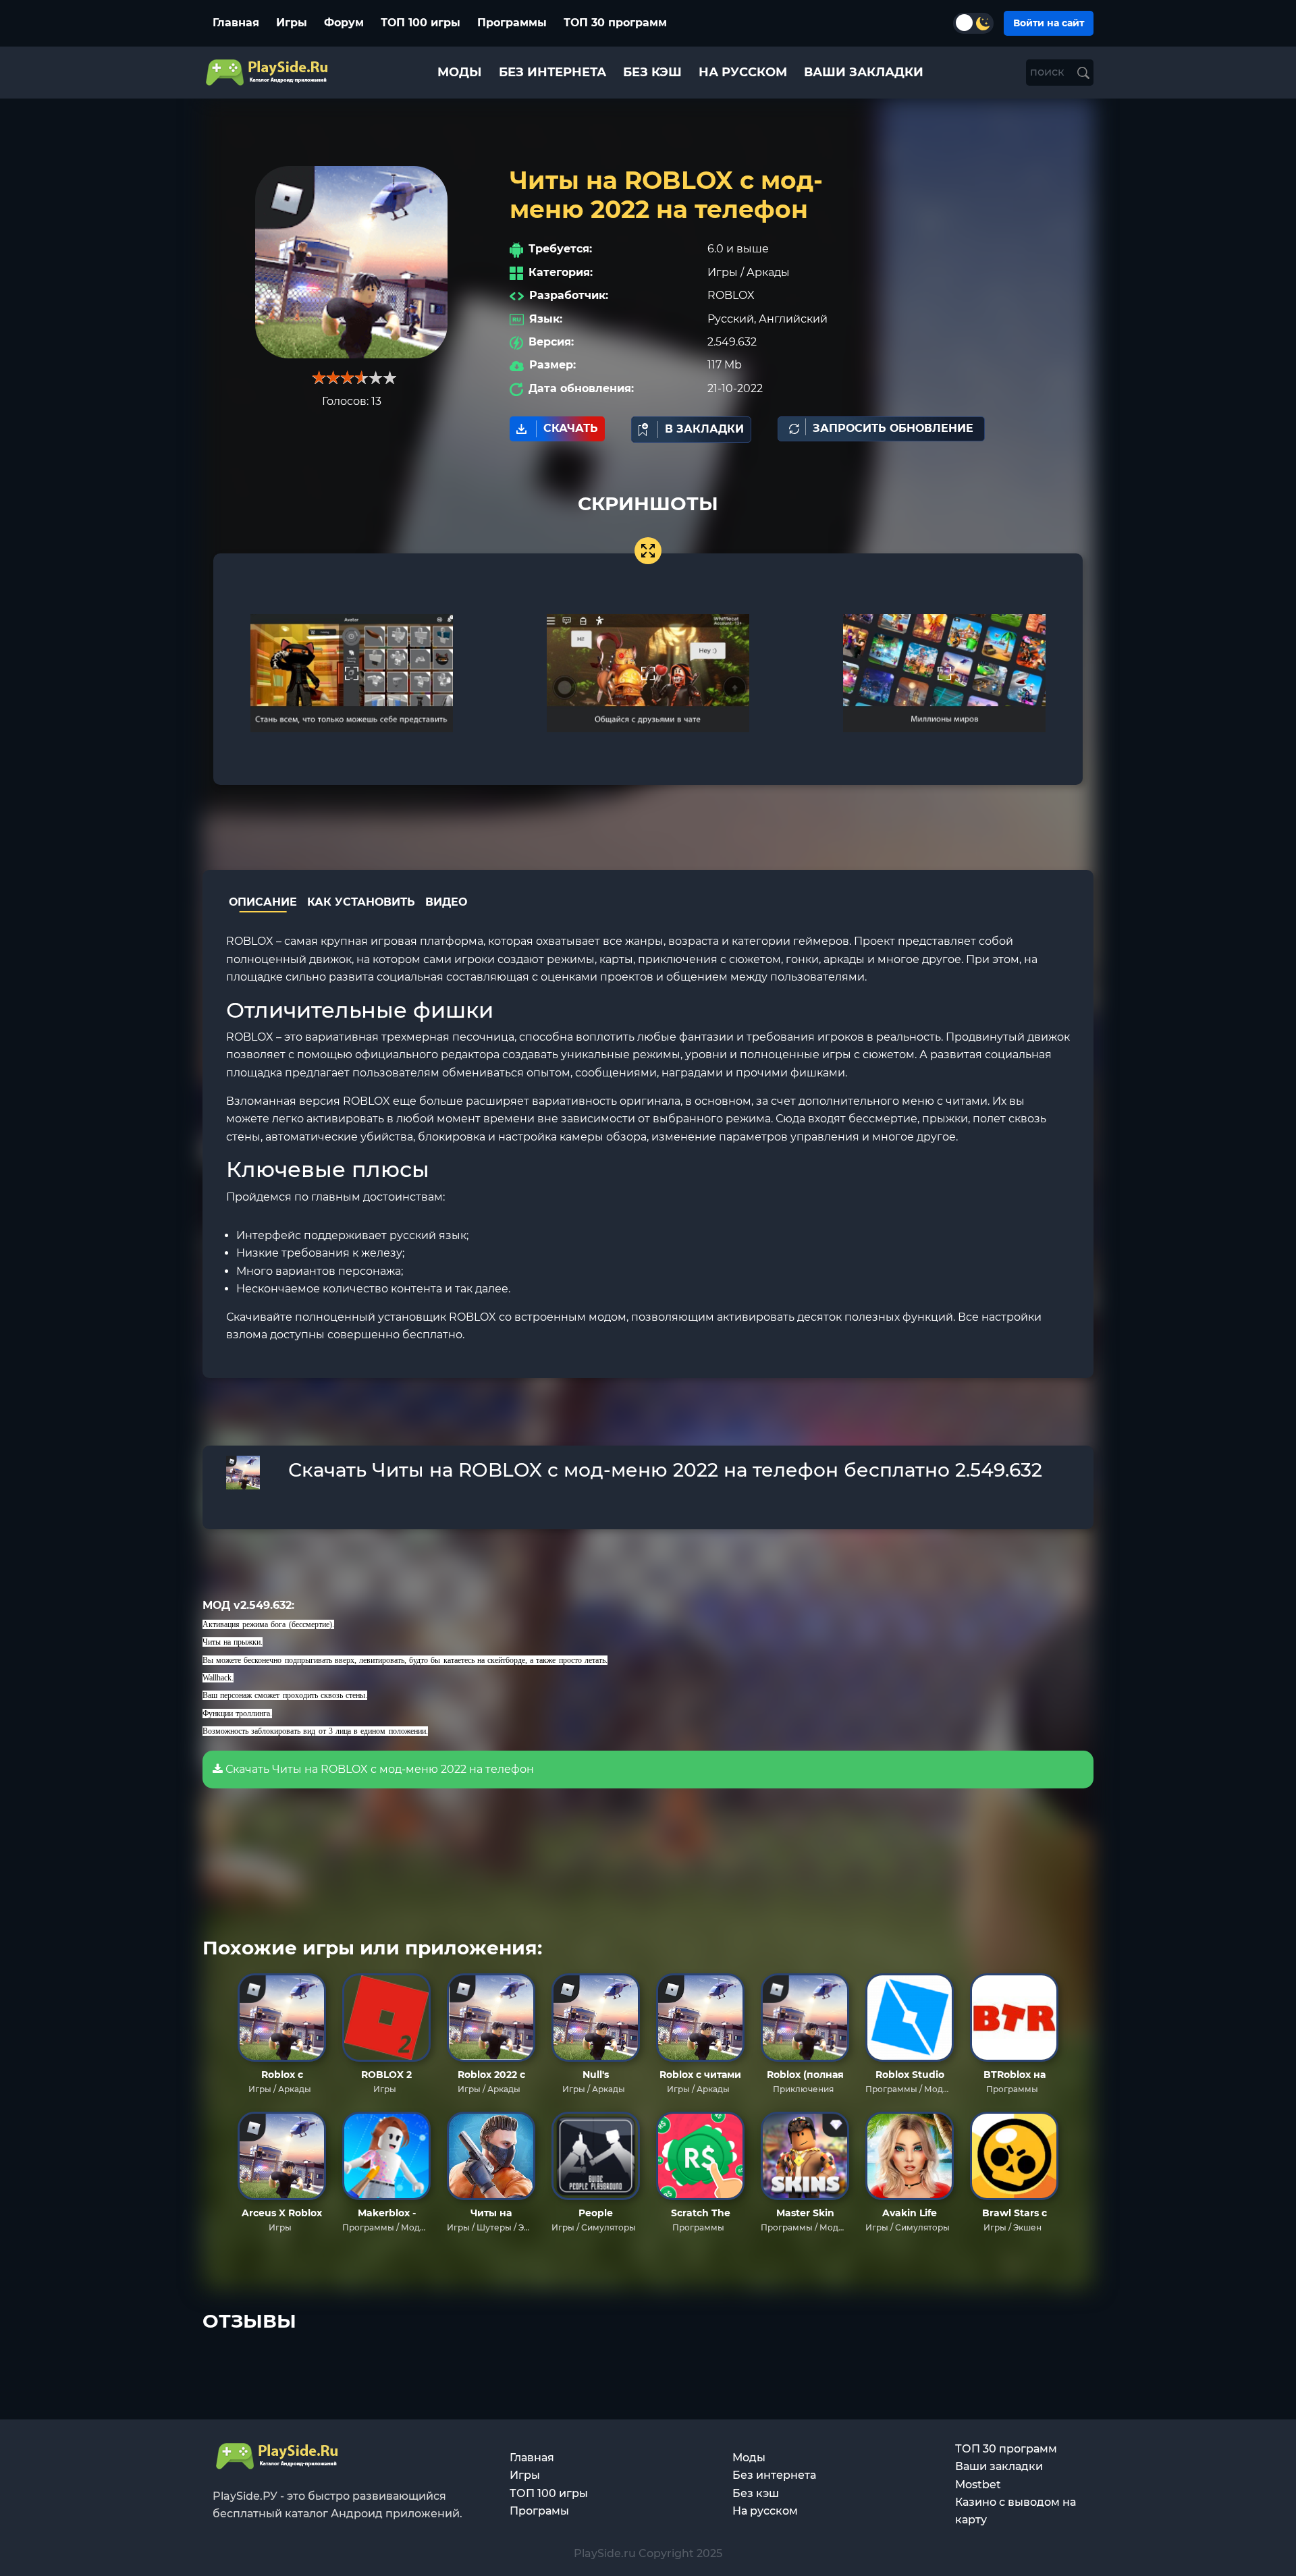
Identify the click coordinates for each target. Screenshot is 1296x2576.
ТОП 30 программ (615, 23)
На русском (765, 2511)
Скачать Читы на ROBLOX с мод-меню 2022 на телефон (378, 1769)
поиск (1049, 72)
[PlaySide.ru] (268, 73)
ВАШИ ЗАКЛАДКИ (864, 72)
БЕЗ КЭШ (652, 72)
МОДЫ (460, 72)
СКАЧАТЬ (571, 428)
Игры (292, 23)
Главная (236, 23)
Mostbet (978, 2485)
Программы (512, 23)
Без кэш (756, 2493)
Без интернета (774, 2475)
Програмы (539, 2511)
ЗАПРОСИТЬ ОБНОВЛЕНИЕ (893, 428)
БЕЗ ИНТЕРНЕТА (552, 72)
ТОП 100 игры (421, 23)
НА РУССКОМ (743, 72)
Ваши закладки (999, 2466)
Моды (749, 2458)
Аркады (768, 272)
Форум (344, 23)
